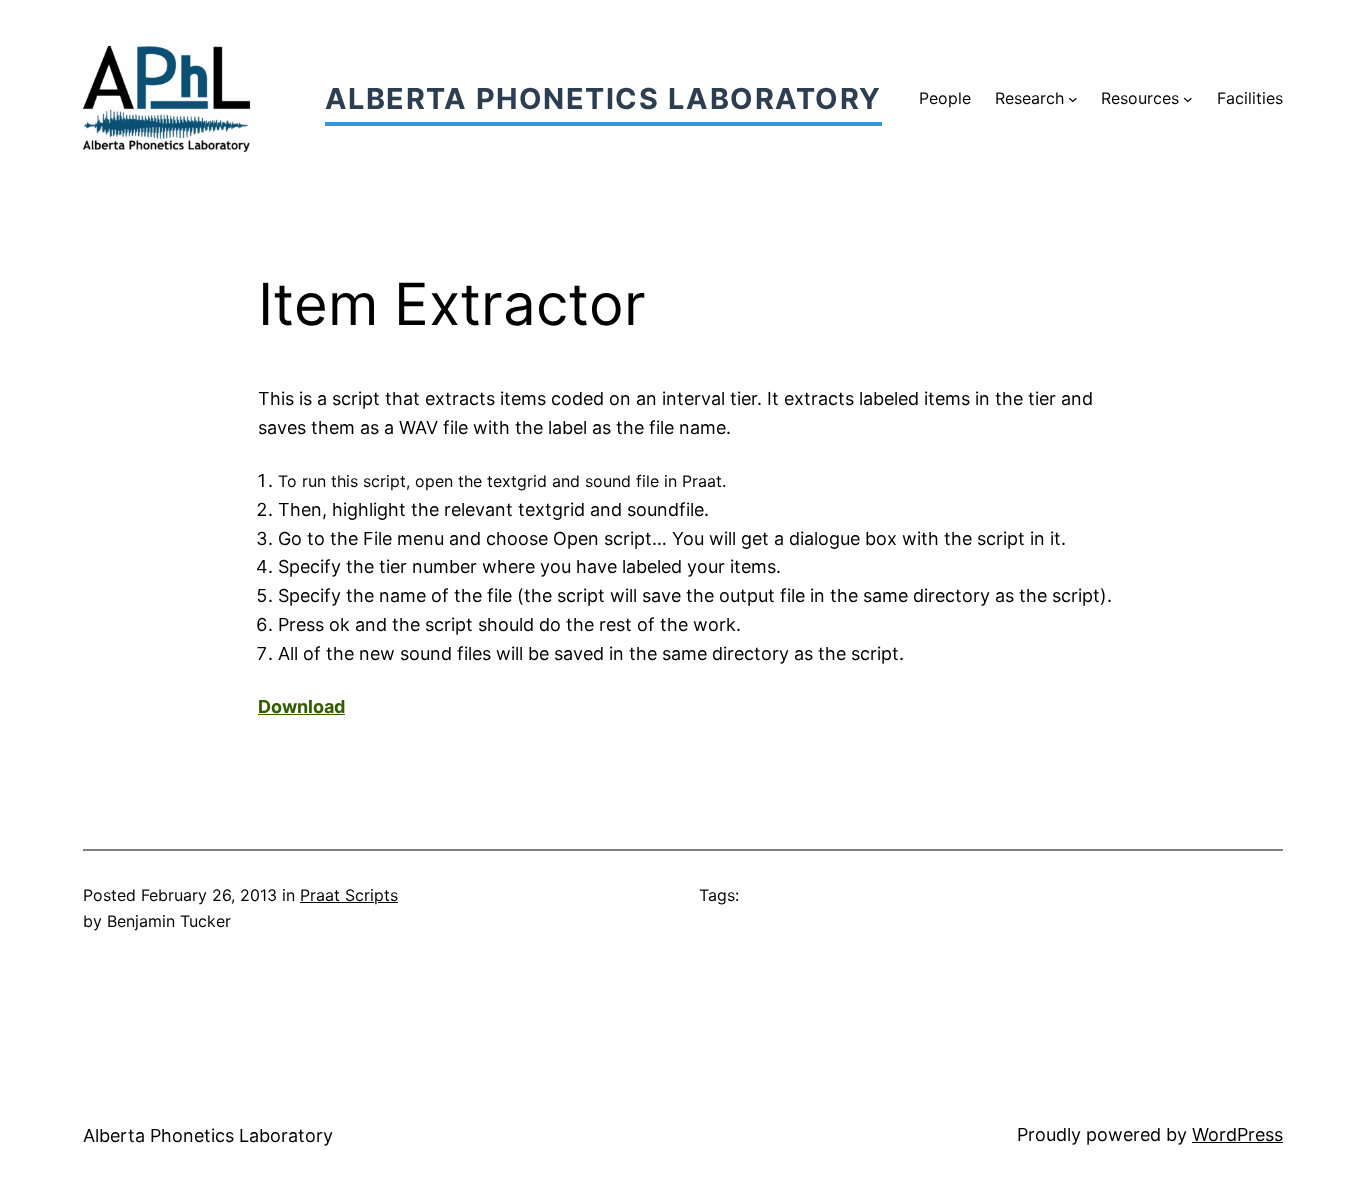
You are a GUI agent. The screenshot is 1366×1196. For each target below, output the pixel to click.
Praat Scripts (349, 895)
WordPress (1237, 1134)
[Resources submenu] (1188, 99)
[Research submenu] (1073, 99)
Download (301, 706)
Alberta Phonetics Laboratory (603, 98)
